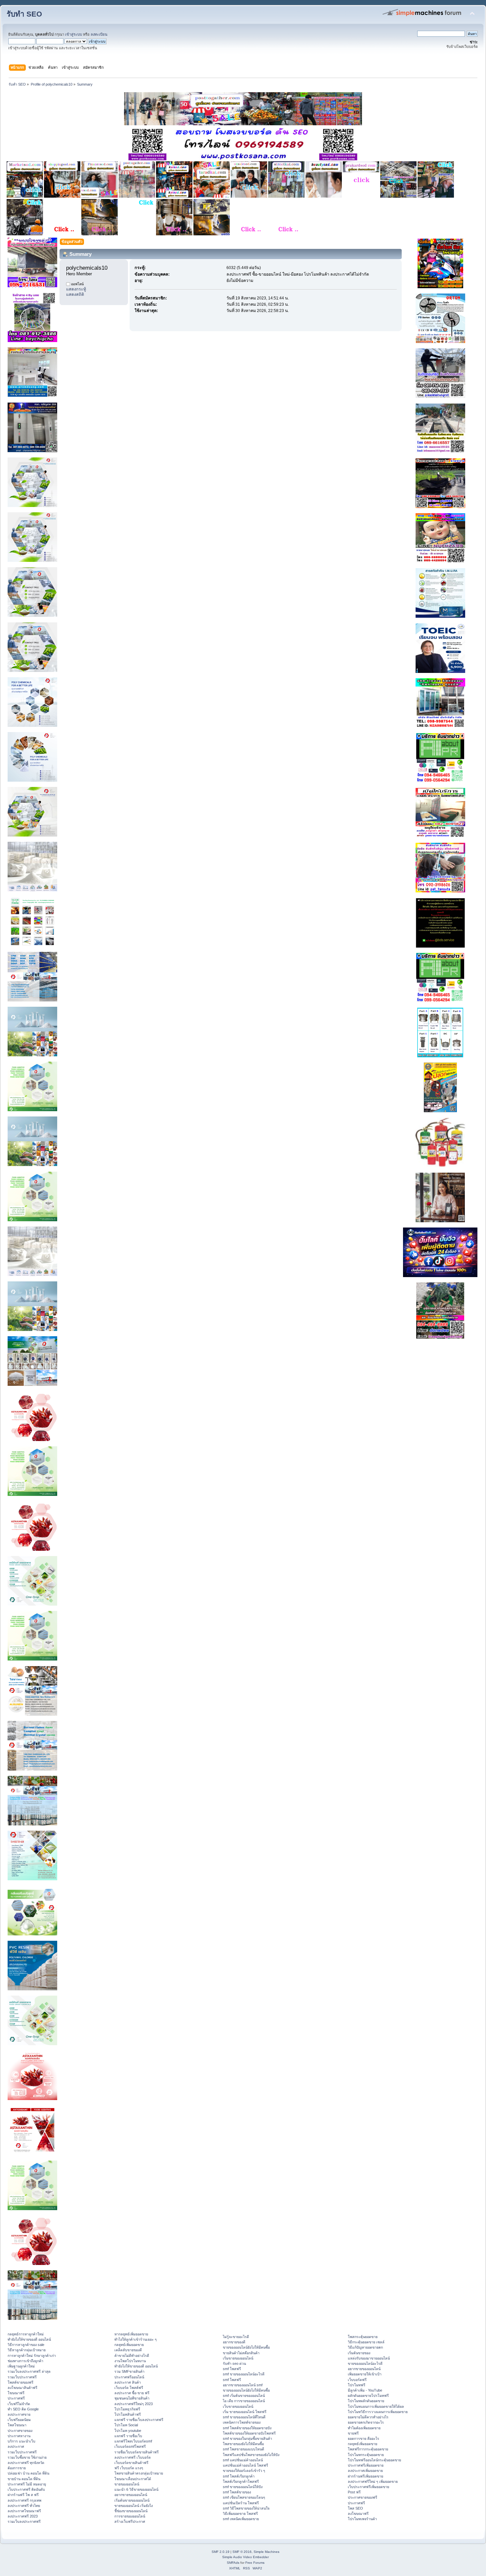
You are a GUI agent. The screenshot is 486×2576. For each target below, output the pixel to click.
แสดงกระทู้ (76, 289)
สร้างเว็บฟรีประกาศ (130, 2521)
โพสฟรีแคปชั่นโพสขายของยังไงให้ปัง (251, 2455)
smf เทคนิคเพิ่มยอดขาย (241, 2519)
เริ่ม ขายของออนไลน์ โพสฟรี (245, 2412)
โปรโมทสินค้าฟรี (128, 2414)
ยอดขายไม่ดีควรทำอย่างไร (368, 2417)
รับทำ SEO (24, 14)
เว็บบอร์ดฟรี (357, 2380)
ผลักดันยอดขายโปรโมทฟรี (368, 2396)
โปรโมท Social (126, 2425)
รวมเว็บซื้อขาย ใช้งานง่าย (27, 2457)
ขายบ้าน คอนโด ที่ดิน (24, 2479)
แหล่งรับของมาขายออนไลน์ (369, 2358)
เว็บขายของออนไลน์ (238, 2406)
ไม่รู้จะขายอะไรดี (236, 2337)
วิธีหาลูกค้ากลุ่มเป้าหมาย (27, 2350)
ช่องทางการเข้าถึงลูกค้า (25, 2361)
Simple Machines (266, 2552)
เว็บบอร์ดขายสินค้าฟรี (131, 2463)
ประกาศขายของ (20, 2431)
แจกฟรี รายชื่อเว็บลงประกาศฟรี (139, 2420)
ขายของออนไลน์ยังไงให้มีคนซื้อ (246, 2347)
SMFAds (233, 2563)
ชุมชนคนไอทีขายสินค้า (132, 2398)
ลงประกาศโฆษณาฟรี (24, 2511)
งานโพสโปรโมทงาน (130, 2361)
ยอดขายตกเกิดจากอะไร (366, 2422)
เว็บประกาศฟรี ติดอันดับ (26, 2489)
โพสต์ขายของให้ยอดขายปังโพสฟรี (249, 2433)
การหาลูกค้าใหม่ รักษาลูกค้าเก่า (32, 2356)
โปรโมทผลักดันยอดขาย (366, 2401)
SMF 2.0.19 (221, 2552)
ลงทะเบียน (99, 34)
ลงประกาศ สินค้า (128, 2382)
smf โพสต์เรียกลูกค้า (239, 2476)
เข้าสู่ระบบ (74, 34)
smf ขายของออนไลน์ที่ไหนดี (244, 2417)
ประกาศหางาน (19, 2436)
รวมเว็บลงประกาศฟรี (24, 2521)
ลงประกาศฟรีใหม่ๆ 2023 (134, 2404)
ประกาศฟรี (16, 2398)
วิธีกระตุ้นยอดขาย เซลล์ (366, 2342)
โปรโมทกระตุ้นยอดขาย (366, 2455)
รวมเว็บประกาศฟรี (22, 2377)
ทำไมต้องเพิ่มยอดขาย (364, 2428)
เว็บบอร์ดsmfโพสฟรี (130, 2446)
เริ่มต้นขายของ (359, 2353)
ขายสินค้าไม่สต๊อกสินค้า (241, 2353)
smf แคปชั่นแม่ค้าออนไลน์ (243, 2460)
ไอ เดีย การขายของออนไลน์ (244, 2401)
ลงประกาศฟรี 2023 (23, 2516)
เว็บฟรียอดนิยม (19, 2420)
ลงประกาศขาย (19, 2414)
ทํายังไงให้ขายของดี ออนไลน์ (29, 2339)
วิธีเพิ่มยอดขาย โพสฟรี (240, 2514)
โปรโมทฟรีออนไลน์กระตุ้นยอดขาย (374, 2460)
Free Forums (255, 2563)
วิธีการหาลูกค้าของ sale (26, 2345)
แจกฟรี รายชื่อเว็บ (128, 2436)
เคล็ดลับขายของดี (128, 2350)
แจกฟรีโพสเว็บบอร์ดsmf (133, 2441)
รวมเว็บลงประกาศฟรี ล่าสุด (29, 2371)
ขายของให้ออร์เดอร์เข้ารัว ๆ (244, 2471)
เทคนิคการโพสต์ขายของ (242, 2422)
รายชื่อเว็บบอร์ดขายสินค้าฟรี (137, 2452)
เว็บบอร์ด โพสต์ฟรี (129, 2388)
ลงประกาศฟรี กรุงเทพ (24, 2500)
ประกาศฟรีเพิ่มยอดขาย (366, 2465)
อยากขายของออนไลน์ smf (243, 2385)
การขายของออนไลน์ (130, 2516)
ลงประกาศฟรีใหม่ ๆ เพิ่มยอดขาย (373, 2481)
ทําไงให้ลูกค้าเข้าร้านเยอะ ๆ (136, 2339)
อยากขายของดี (234, 2342)
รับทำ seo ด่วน (234, 2363)
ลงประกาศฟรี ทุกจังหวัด (26, 2463)
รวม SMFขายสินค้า (129, 2371)
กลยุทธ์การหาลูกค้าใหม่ (26, 2334)
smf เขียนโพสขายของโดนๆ (244, 2497)
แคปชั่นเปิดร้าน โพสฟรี (241, 2503)
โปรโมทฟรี (357, 2385)
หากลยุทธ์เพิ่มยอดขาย (131, 2334)
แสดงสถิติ (75, 294)
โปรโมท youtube (128, 2431)
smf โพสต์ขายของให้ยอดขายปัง (247, 2428)
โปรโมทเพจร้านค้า (362, 2519)
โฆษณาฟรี (16, 2393)
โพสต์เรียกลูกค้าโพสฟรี (241, 2481)
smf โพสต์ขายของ (237, 2492)
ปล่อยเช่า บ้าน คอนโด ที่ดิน (28, 2473)
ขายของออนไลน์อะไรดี (365, 2363)
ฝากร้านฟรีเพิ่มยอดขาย (365, 2476)
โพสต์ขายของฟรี (20, 2382)
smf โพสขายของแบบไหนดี (243, 2449)
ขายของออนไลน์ (127, 2484)
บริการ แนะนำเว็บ (21, 2441)
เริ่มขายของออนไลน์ (238, 2358)
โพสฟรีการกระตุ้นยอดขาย (368, 2449)
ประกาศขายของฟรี (363, 2497)
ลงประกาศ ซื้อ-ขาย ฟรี (132, 2393)
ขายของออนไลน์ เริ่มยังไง (134, 2506)
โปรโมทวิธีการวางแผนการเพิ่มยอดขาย (378, 2412)
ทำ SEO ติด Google (23, 2409)
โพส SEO (355, 2508)
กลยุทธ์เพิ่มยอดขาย (129, 2345)
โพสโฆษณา (17, 2425)
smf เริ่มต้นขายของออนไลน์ (244, 2396)
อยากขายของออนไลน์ (131, 2495)
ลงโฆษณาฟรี (358, 2514)
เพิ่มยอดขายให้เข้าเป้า (365, 2374)
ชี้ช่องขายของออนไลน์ (131, 2511)
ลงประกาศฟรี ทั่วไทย (24, 2506)
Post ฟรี (354, 2492)
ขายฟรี (353, 2433)
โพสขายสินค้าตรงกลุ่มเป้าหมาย (139, 2473)
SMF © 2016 (242, 2552)
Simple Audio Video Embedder (245, 2557)
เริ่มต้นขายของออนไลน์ (132, 2500)
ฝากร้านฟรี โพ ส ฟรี (23, 2495)
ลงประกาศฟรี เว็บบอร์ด (133, 2457)
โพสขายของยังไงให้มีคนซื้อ (243, 2444)
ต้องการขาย (17, 2468)
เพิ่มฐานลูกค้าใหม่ (21, 2366)
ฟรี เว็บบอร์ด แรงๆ (129, 2468)
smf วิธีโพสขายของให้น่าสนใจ (246, 2508)
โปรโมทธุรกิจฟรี (127, 2409)
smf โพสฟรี (232, 2369)
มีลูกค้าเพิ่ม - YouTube (365, 2390)
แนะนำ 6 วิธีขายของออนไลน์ (136, 2489)
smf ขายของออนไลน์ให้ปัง (243, 2487)
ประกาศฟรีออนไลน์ (129, 2377)
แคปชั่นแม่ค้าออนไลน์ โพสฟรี (245, 2465)
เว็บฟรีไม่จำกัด (19, 2404)
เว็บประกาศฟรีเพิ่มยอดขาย (368, 2487)
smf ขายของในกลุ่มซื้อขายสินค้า (247, 2439)
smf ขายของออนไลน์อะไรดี (244, 2374)
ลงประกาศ (16, 2446)
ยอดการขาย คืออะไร (364, 2439)
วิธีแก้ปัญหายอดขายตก (365, 2347)
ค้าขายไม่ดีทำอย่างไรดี (132, 2356)
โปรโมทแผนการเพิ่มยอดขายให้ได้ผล (376, 2406)
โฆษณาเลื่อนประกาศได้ (133, 2479)
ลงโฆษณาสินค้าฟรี (22, 2388)
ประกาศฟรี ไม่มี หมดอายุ (27, 2484)
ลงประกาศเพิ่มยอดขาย (365, 2471)
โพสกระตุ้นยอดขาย (363, 2337)
